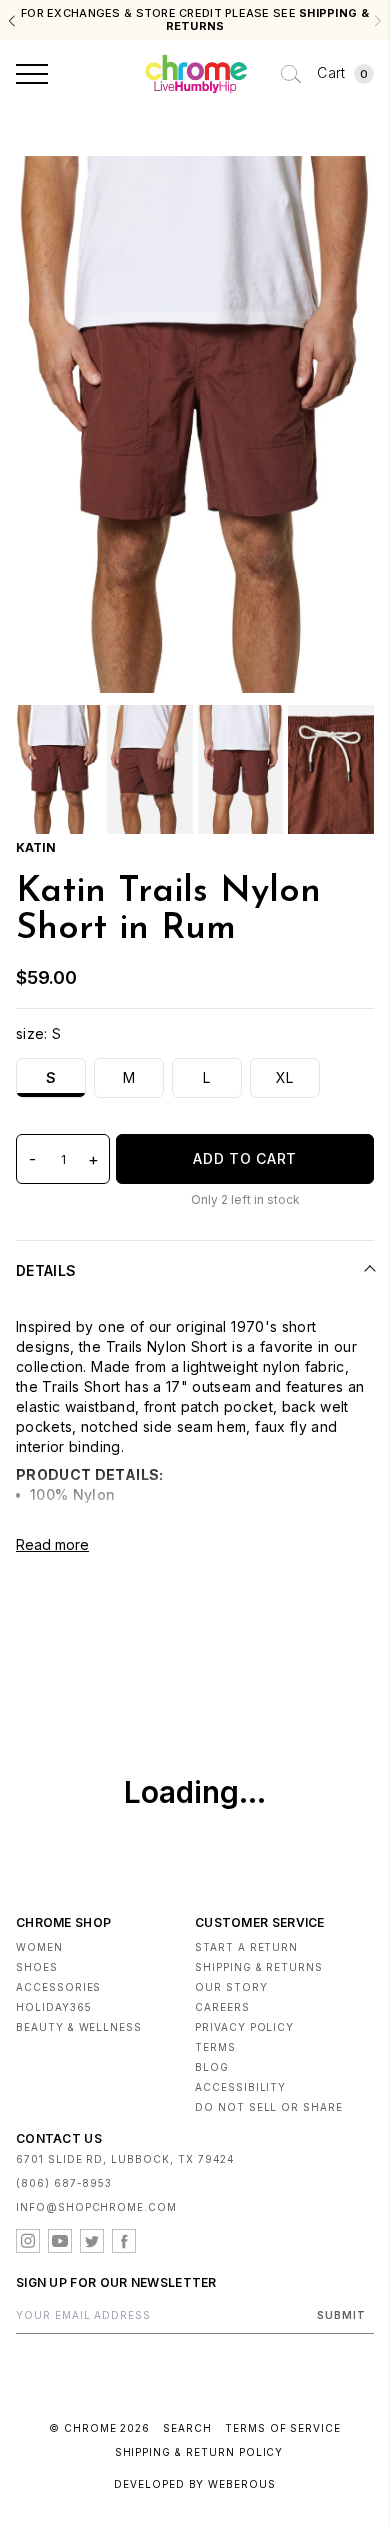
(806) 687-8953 (64, 2183)
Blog (212, 2067)
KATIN (36, 847)
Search (187, 2428)
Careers (222, 2007)
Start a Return (246, 1947)
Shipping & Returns (259, 1967)
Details (46, 1270)
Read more (52, 1544)
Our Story (231, 1987)
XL (285, 1077)
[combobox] (291, 74)
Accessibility (240, 2087)
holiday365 (54, 2007)
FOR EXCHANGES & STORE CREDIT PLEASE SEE (195, 20)
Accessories (58, 1987)
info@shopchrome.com (96, 2207)
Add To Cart (245, 1158)
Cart (342, 72)
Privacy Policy (244, 2027)
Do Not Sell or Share (269, 2107)
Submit (341, 2315)
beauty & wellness (79, 2027)
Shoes (37, 1967)
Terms (215, 2047)
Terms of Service (283, 2428)
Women (39, 1947)
